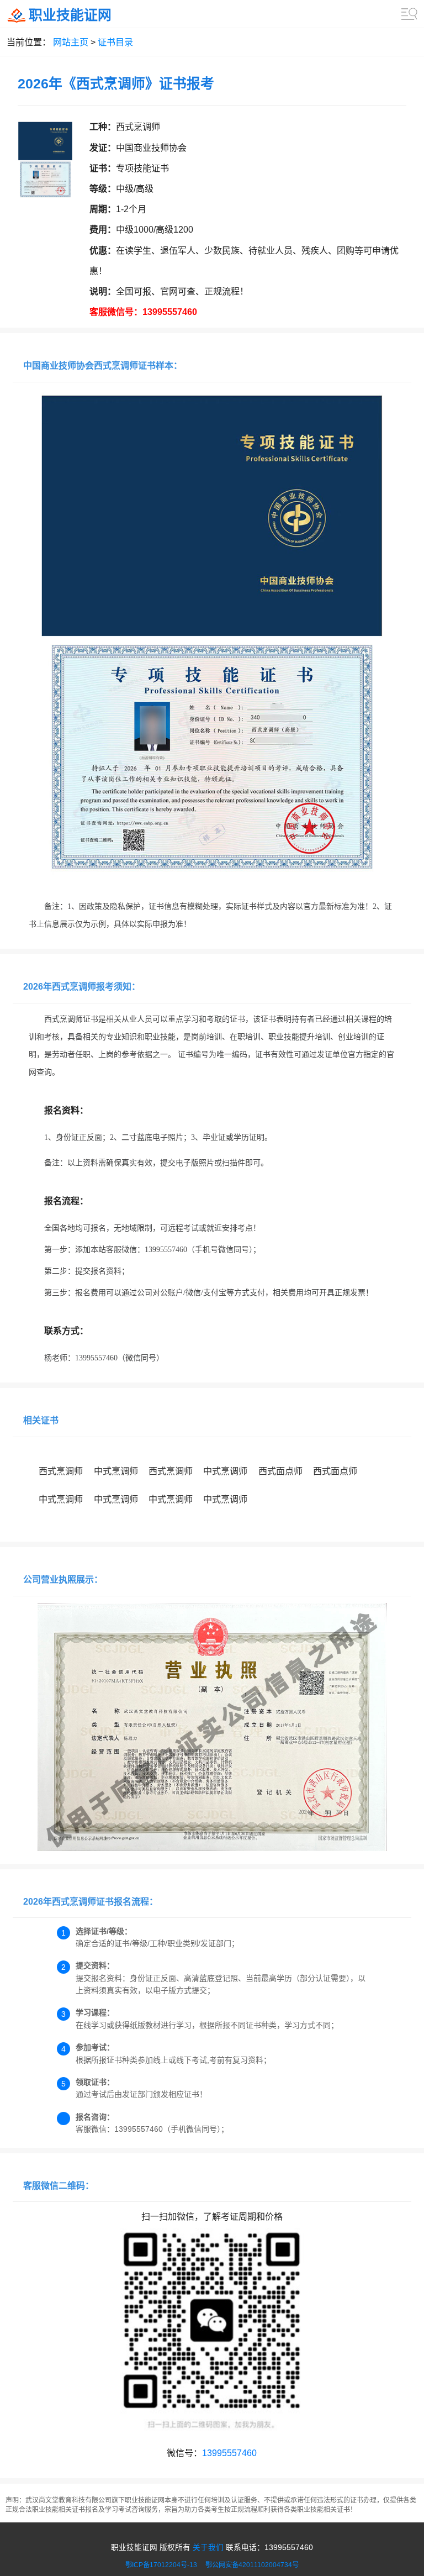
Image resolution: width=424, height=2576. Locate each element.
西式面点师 (280, 1471)
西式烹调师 (61, 1471)
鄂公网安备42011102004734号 (252, 2565)
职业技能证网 (70, 15)
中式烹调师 (116, 1471)
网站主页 (71, 42)
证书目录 (115, 42)
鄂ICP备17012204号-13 (165, 2565)
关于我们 (208, 2548)
